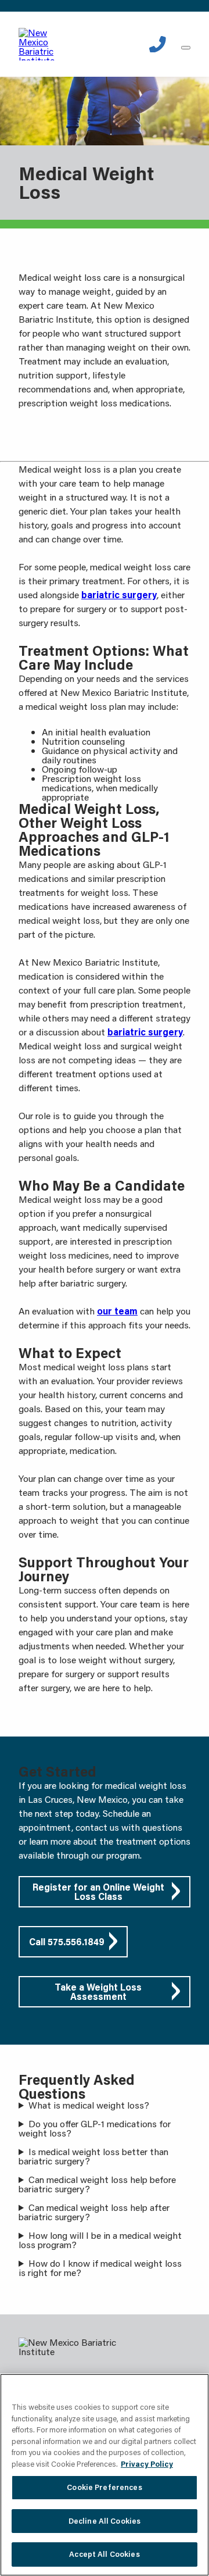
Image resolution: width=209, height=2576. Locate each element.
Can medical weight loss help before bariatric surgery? (97, 2184)
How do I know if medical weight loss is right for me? (100, 2268)
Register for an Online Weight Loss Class (98, 1891)
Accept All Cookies (104, 2554)
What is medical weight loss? (89, 2105)
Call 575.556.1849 (67, 1941)
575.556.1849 (158, 44)
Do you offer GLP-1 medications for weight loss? (95, 2128)
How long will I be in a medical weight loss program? (100, 2240)
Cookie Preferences (104, 2487)
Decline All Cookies (105, 2521)
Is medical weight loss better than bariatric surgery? (93, 2156)
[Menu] (186, 48)
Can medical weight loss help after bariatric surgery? (94, 2212)
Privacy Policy (147, 2464)
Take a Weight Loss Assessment (98, 1991)
